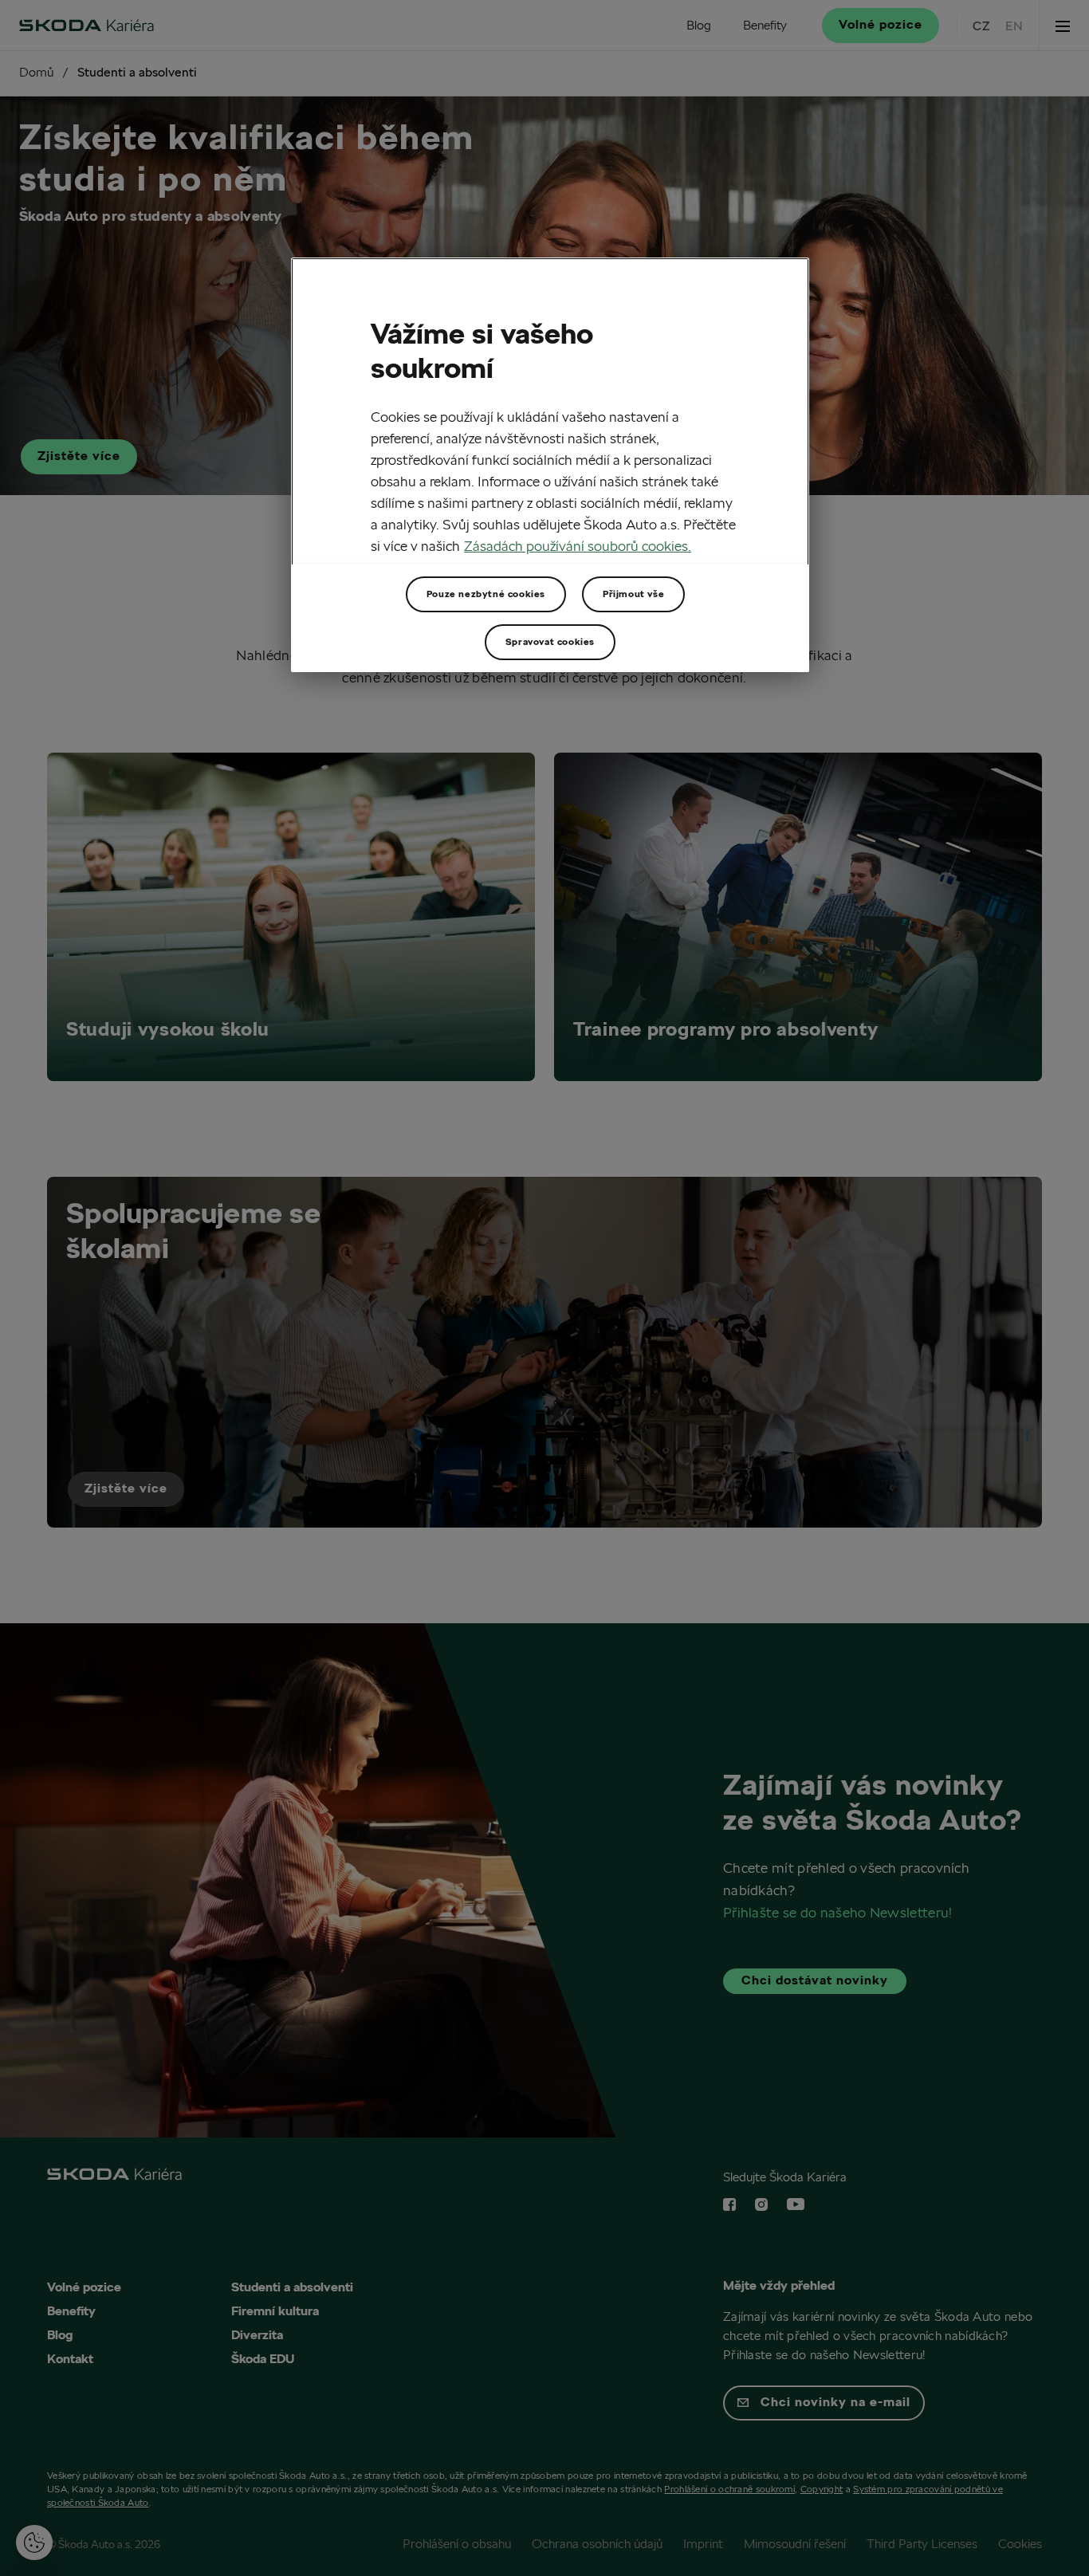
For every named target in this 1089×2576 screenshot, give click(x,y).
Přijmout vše (633, 594)
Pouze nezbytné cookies (486, 594)
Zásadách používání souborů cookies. (578, 546)
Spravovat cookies (550, 641)
